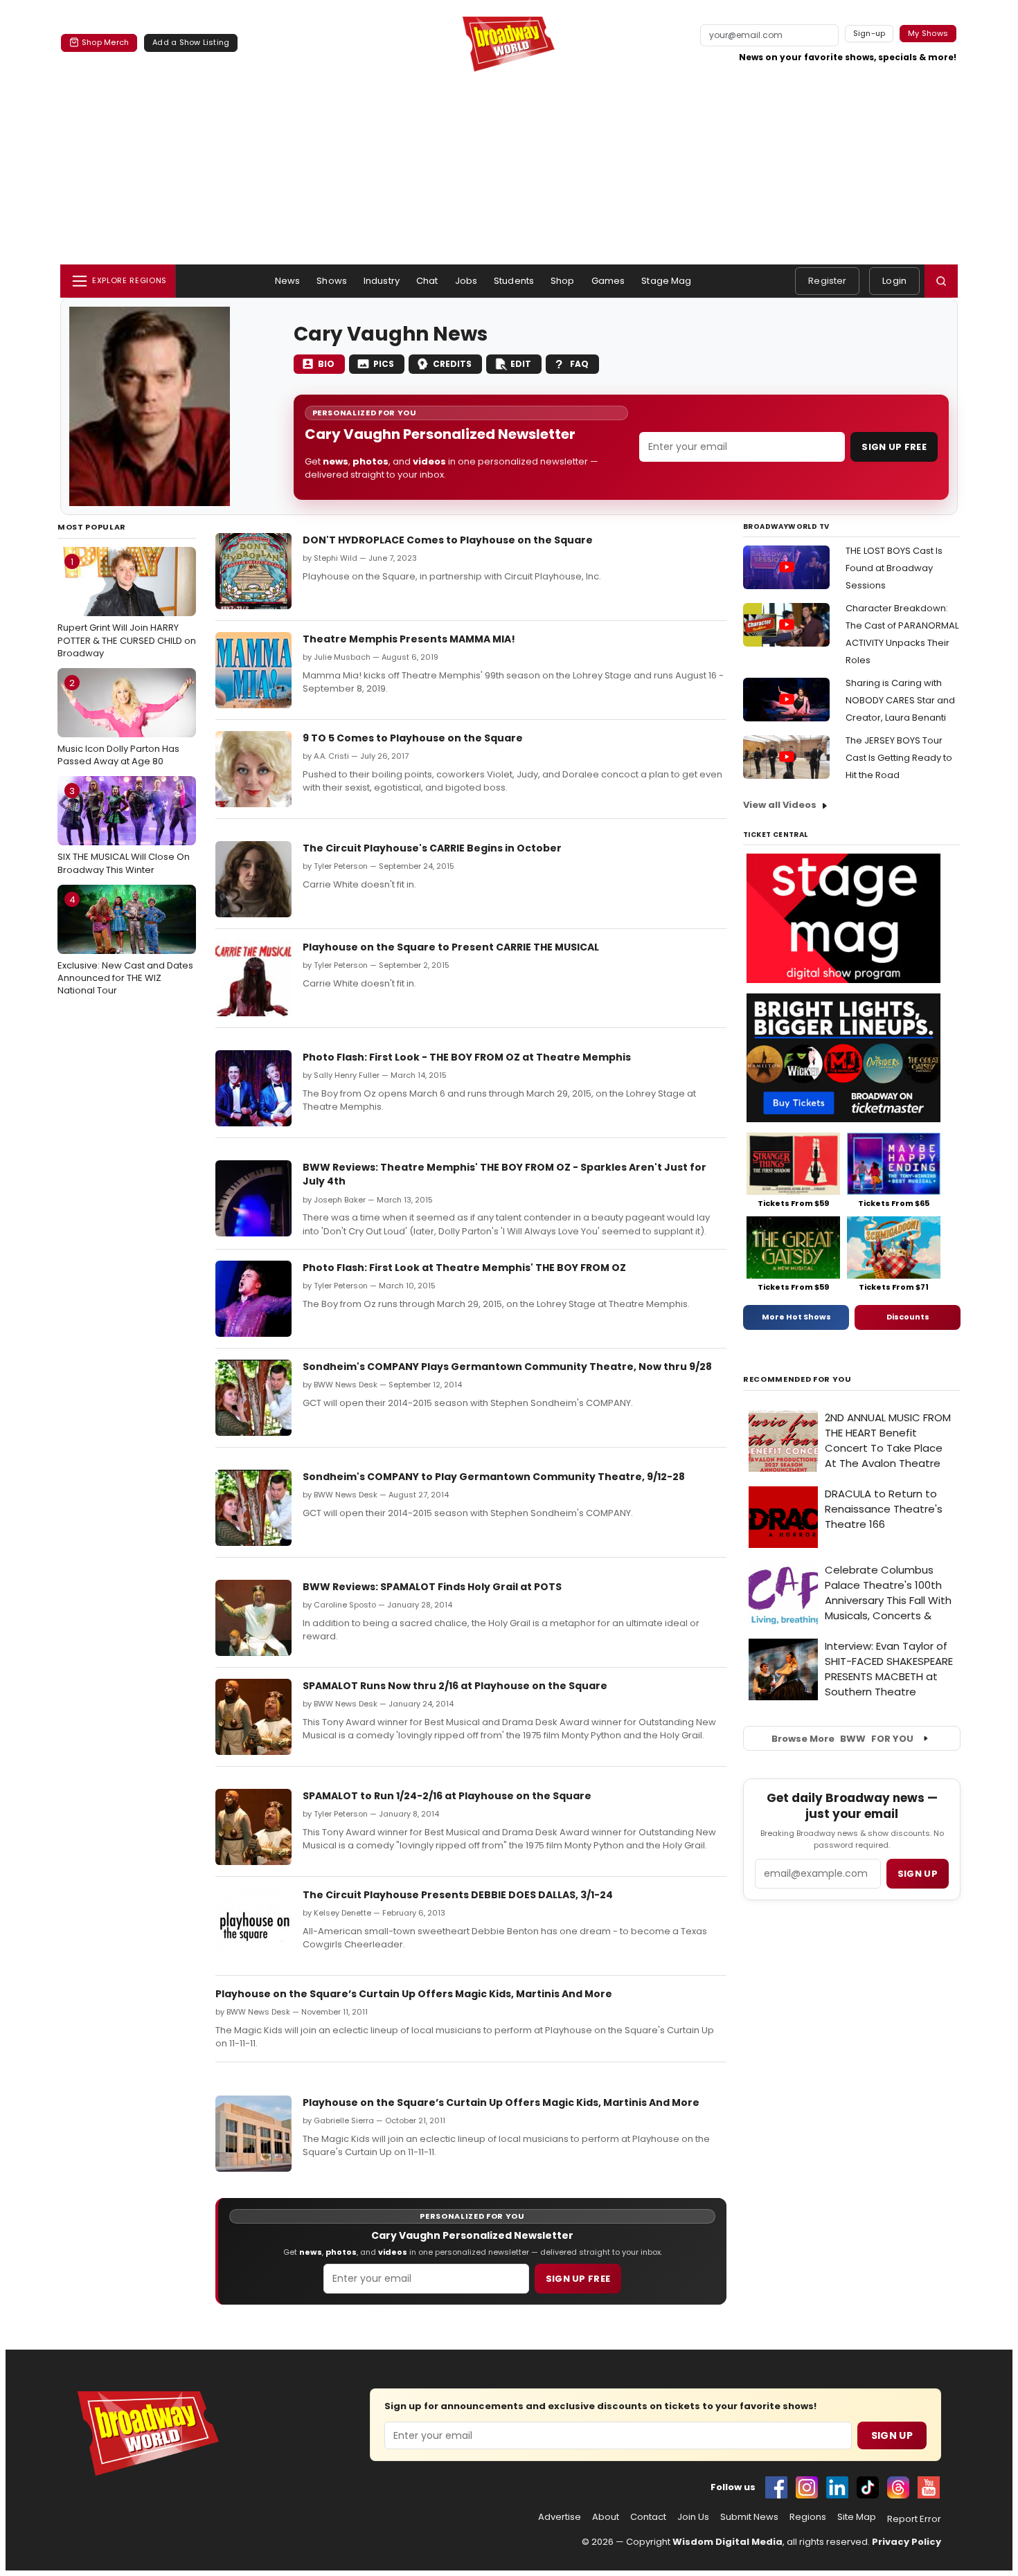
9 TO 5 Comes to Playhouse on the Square (413, 738)
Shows (332, 281)
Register (827, 281)
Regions (808, 2517)
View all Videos (780, 805)
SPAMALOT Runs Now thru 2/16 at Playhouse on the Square (455, 1686)
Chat (427, 281)
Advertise (560, 2517)
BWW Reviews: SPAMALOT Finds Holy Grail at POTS (432, 1587)
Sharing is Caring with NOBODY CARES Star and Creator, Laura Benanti (900, 700)
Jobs (466, 281)
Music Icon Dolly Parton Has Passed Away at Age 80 (118, 722)
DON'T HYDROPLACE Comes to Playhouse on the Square (448, 540)
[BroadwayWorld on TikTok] (868, 2487)
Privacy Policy (907, 2542)
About (606, 2517)
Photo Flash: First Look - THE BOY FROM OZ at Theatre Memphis (467, 1057)
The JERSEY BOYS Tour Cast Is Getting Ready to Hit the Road (899, 758)
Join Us (693, 2517)
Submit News (749, 2517)
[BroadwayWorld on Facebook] (776, 2487)
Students (514, 281)
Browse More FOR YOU (842, 1739)
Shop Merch (105, 42)
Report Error (914, 2519)
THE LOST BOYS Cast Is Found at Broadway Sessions (894, 568)
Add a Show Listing (191, 42)
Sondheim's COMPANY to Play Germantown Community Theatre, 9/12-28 (494, 1477)
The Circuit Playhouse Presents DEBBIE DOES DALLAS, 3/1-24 (458, 1895)
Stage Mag (666, 281)
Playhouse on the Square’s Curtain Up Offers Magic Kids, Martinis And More (414, 1994)
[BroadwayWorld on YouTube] (929, 2487)
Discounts (908, 1317)
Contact (648, 2517)
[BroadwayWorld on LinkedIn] (837, 2487)
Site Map (857, 2517)
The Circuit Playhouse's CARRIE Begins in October (432, 848)
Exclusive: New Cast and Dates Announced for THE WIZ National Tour (125, 945)
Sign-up (869, 33)
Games (608, 281)
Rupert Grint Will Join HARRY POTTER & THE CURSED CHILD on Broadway (127, 607)
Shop (563, 281)
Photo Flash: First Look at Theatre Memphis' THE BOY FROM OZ (464, 1268)
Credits (452, 364)
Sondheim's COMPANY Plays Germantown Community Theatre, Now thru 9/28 (507, 1367)
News (288, 281)
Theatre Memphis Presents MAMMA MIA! (409, 639)
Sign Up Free (894, 447)
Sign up (918, 1874)
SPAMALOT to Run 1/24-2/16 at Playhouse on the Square (447, 1796)
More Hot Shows (796, 1317)
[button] (941, 281)
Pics (384, 364)
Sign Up (892, 2435)
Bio (326, 364)
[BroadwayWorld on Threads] (898, 2487)
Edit (521, 364)
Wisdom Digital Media (727, 2542)
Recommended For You (797, 1379)
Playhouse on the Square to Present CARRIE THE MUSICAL (451, 947)
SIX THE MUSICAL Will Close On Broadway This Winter (124, 830)
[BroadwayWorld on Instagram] (807, 2487)
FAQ (579, 364)
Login (894, 281)
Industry (382, 281)
